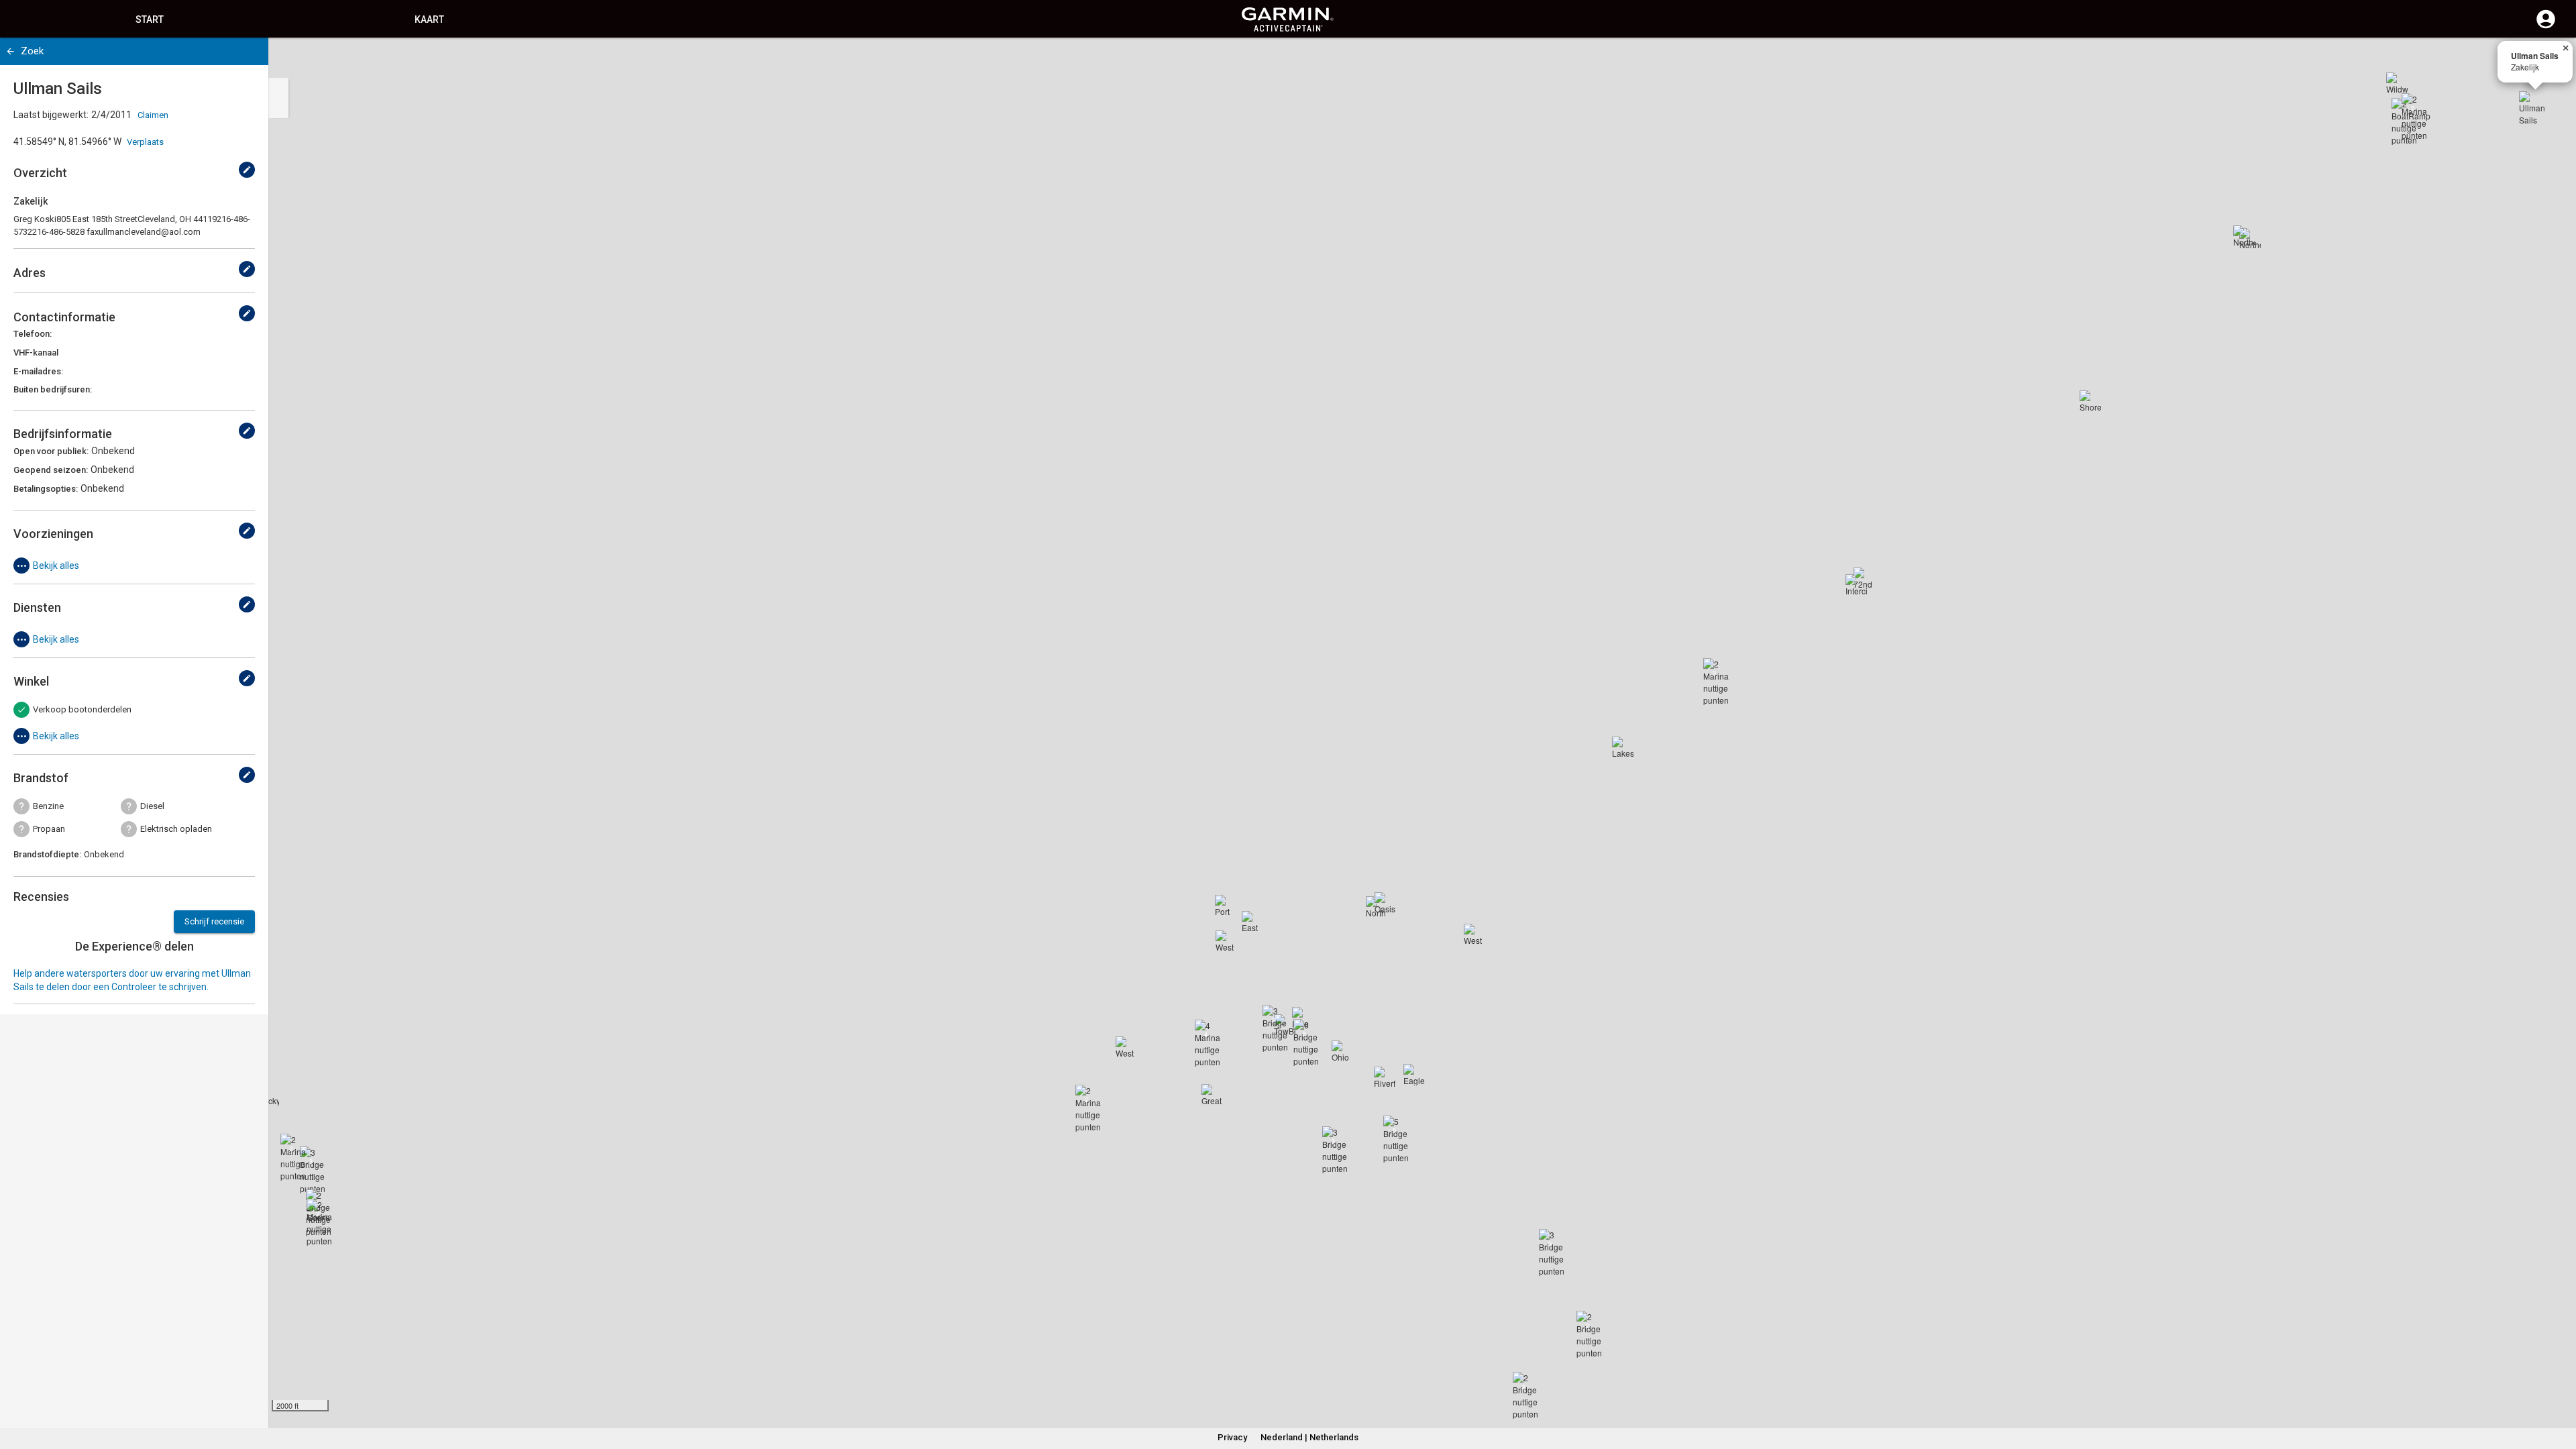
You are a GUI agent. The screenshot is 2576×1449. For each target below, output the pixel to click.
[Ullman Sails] (2535, 107)
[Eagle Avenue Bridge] (1414, 1075)
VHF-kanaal (36, 353)
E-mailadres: (38, 371)
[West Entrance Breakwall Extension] (1126, 1047)
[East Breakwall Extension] (1252, 922)
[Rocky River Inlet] (268, 1095)
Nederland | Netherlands (1309, 1437)
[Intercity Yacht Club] (1856, 585)
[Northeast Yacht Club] (2244, 236)
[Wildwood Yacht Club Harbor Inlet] (2397, 83)
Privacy (1232, 1437)
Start (150, 19)
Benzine (48, 806)
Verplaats (145, 142)
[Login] (2546, 27)
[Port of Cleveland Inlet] (1226, 906)
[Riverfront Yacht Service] (1385, 1077)
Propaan (49, 829)
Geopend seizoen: (51, 470)
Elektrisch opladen (176, 829)
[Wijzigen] (247, 170)
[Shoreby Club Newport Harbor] (2090, 401)
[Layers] (2553, 60)
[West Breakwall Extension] (1226, 941)
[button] (2559, 1388)
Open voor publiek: (51, 451)
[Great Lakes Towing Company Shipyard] (1212, 1095)
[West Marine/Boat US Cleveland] (1474, 934)
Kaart (429, 19)
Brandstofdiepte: (47, 854)
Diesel (152, 806)
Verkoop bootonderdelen (82, 709)
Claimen (153, 115)
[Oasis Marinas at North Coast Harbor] (1385, 903)
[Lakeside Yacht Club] (1623, 747)
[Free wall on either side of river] (1303, 1018)
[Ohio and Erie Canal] (1342, 1051)
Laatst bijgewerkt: (51, 115)
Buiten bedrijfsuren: (53, 389)
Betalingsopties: (46, 489)
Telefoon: (33, 334)
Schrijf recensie (214, 921)
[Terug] (10, 51)
